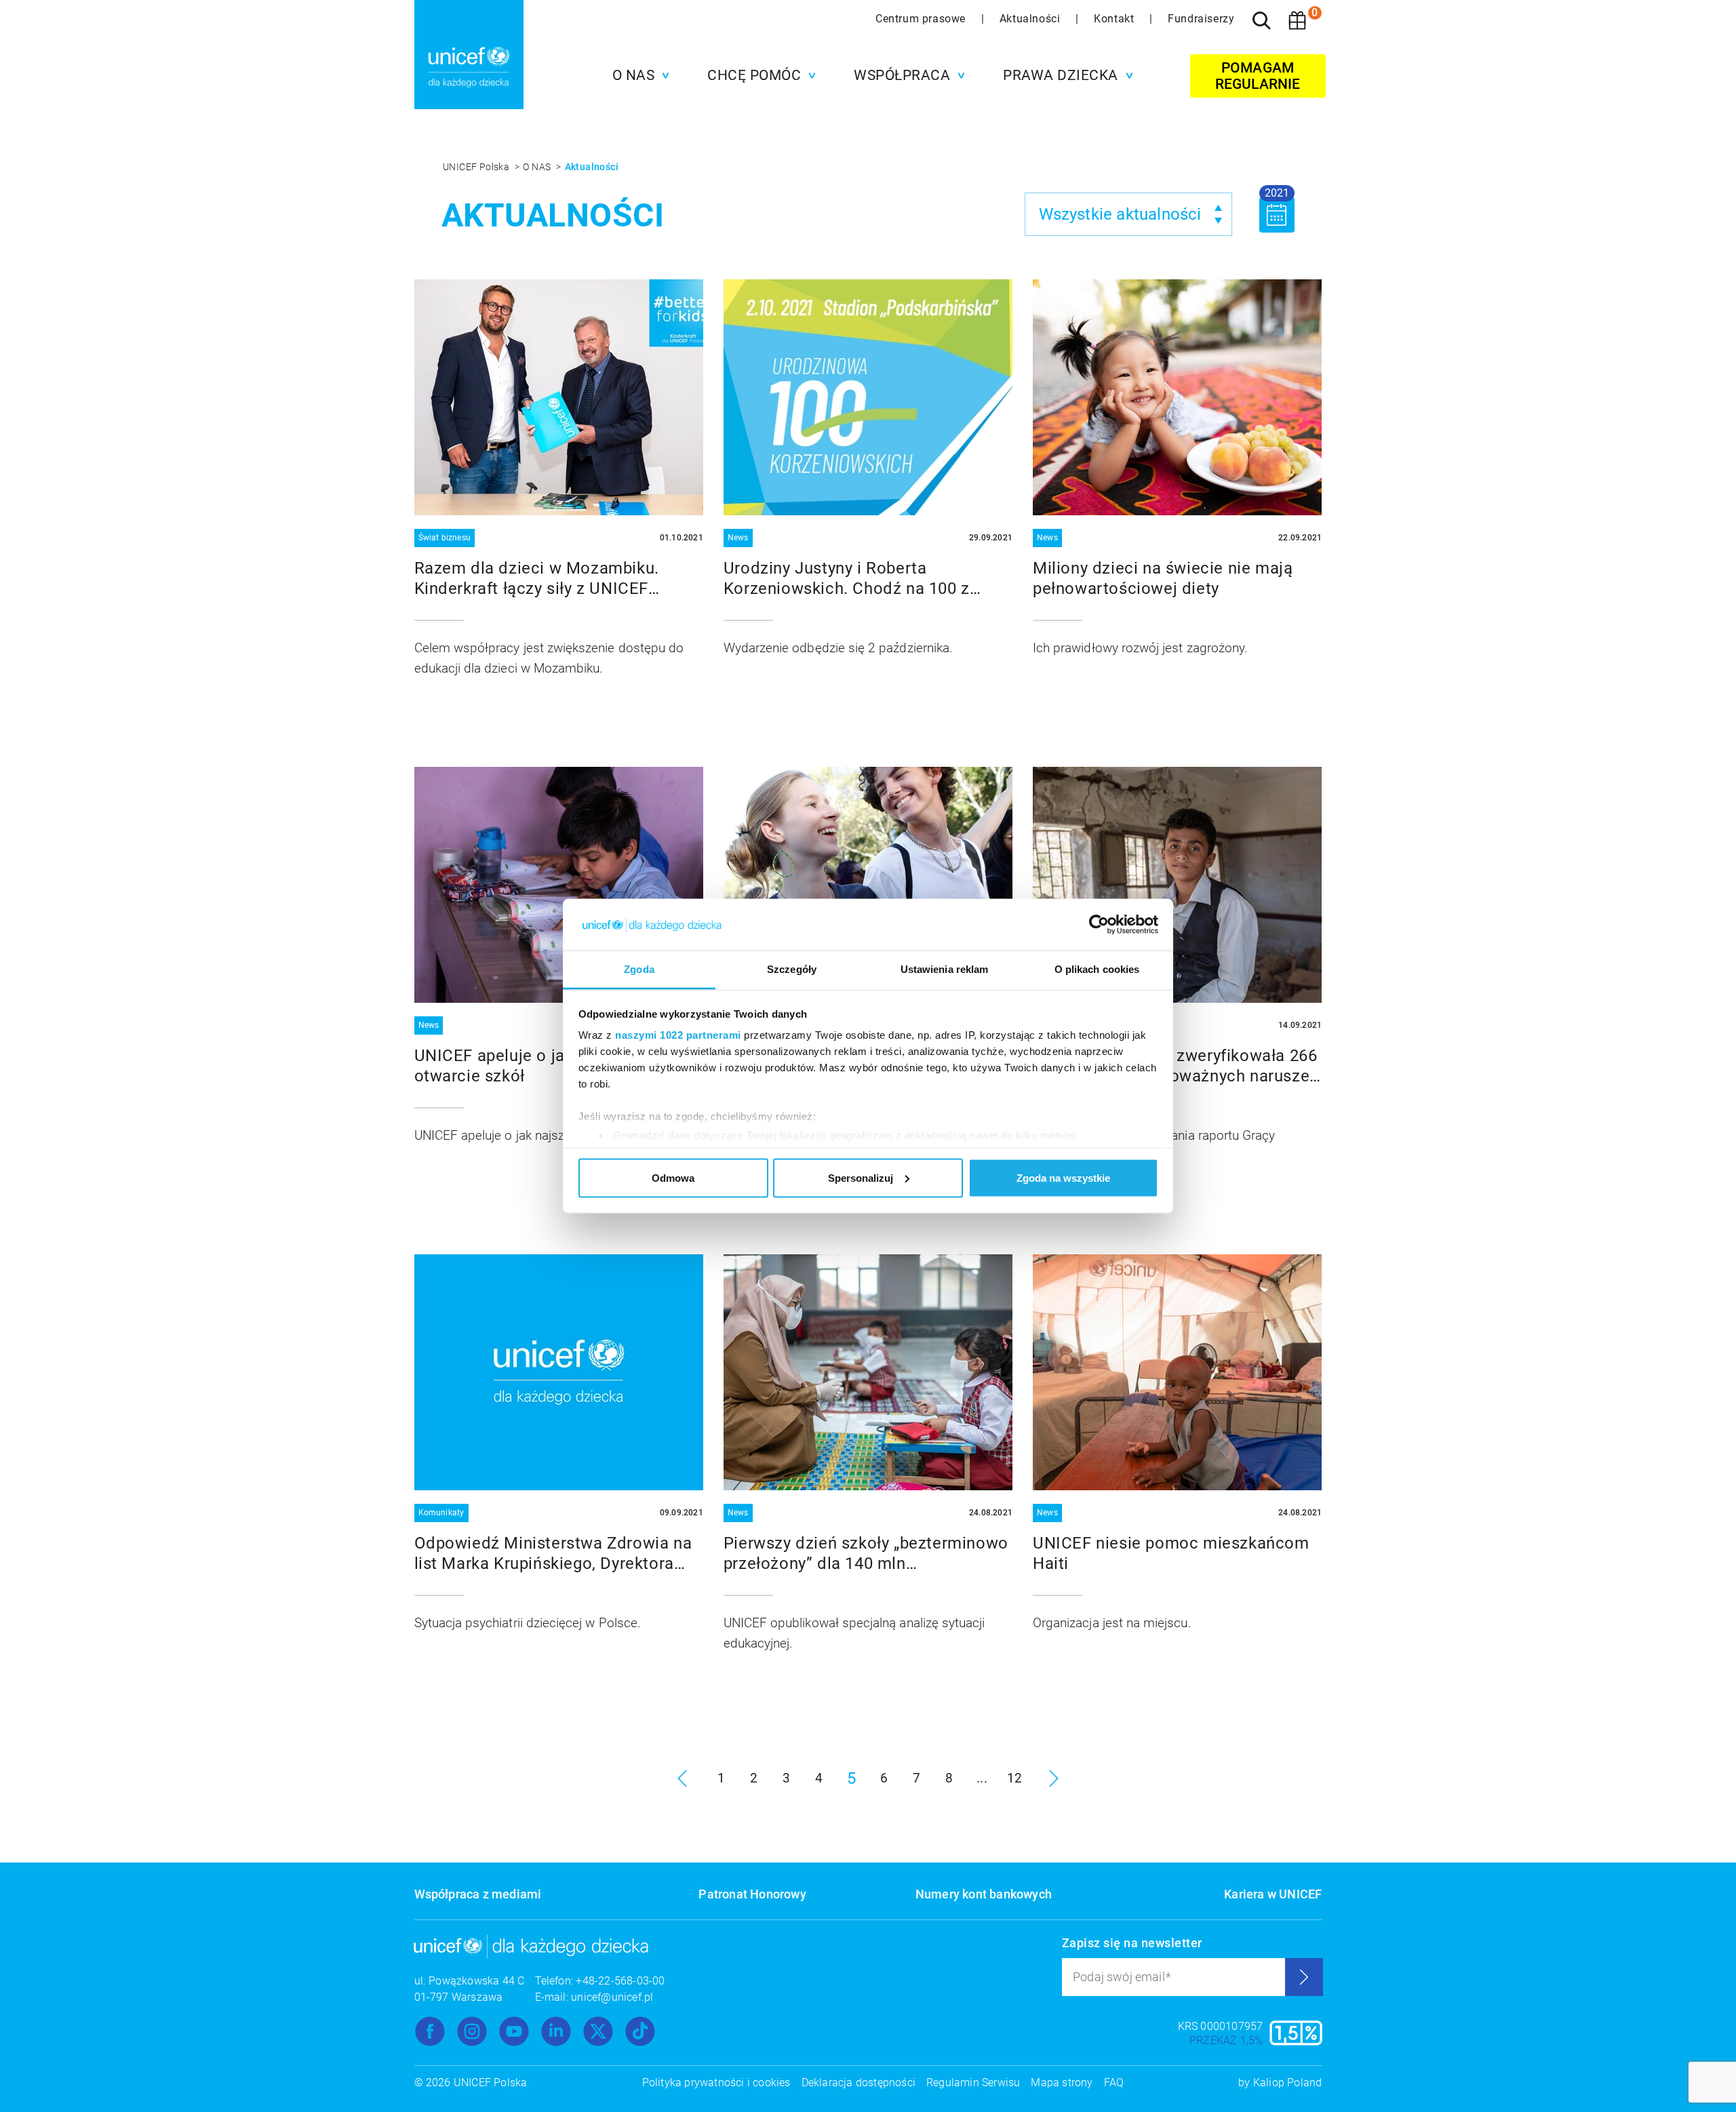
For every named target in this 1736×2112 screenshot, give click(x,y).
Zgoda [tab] (639, 969)
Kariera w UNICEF (1273, 1894)
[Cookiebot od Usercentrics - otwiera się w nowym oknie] (1099, 925)
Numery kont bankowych (984, 1894)
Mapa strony (1062, 2083)
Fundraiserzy (1201, 19)
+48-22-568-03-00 (620, 1981)
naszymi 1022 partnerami (678, 1035)
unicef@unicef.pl (612, 1997)
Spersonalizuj (861, 1177)
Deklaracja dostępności (859, 2083)
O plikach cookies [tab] (1097, 969)
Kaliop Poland (1288, 2083)
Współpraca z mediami (478, 1894)
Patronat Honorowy (752, 1894)
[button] (638, 75)
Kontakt (1116, 19)
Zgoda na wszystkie (1063, 1177)
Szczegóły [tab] (792, 969)
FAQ (1114, 2083)
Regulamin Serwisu (973, 2083)
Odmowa (673, 1177)
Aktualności (1031, 19)
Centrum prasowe (922, 19)
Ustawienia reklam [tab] (945, 969)
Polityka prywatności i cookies (716, 2083)
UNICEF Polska (477, 167)
